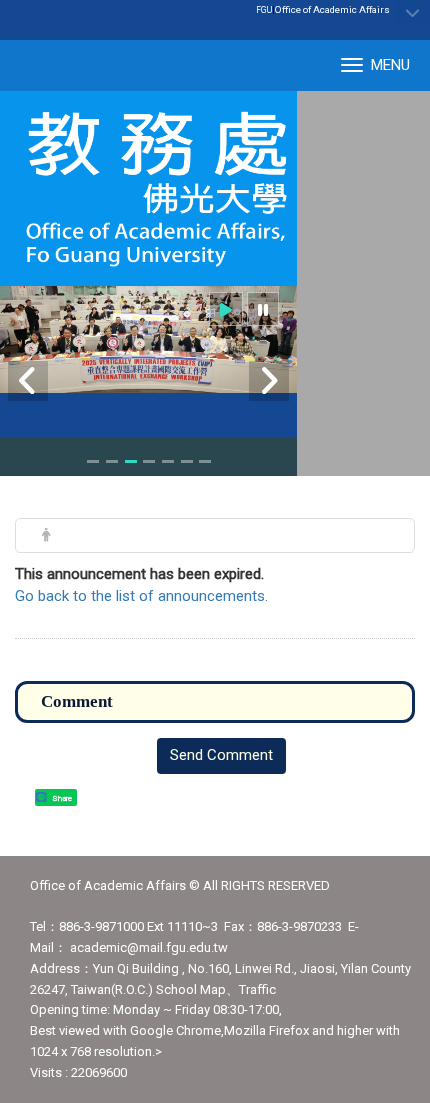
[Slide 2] (112, 461)
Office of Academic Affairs (332, 9)
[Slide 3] (131, 461)
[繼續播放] (226, 309)
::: (379, 9)
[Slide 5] (168, 461)
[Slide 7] (205, 461)
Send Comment (221, 755)
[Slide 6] (187, 461)
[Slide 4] (149, 461)
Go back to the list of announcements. (141, 596)
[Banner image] (148, 339)
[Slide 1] (93, 461)
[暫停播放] (263, 309)
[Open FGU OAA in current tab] (148, 188)
